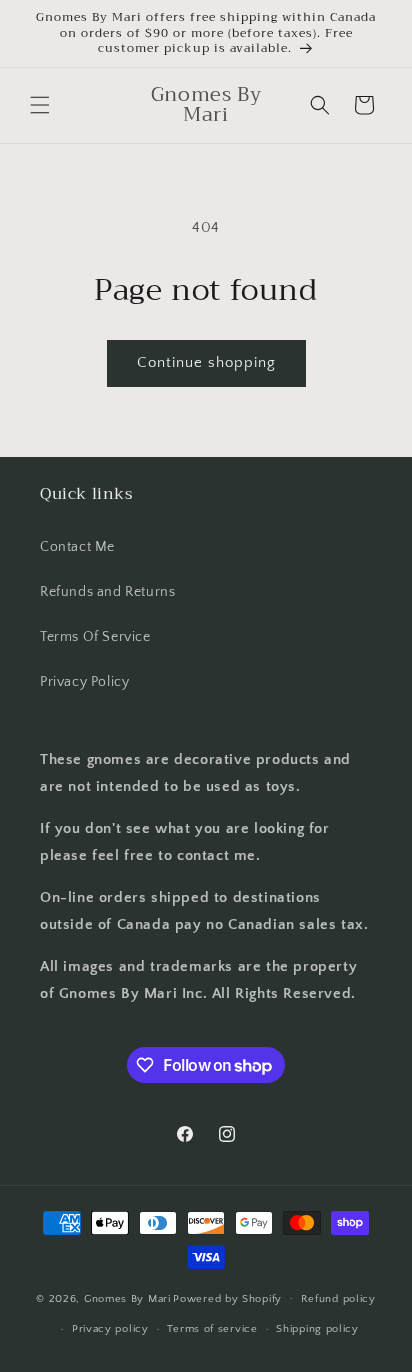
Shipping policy (317, 1329)
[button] (40, 105)
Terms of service (212, 1329)
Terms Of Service (95, 637)
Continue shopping (206, 362)
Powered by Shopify (227, 1298)
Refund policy (338, 1299)
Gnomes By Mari (127, 1298)
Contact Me (77, 547)
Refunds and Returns (107, 592)
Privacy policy (110, 1329)
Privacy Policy (84, 682)
